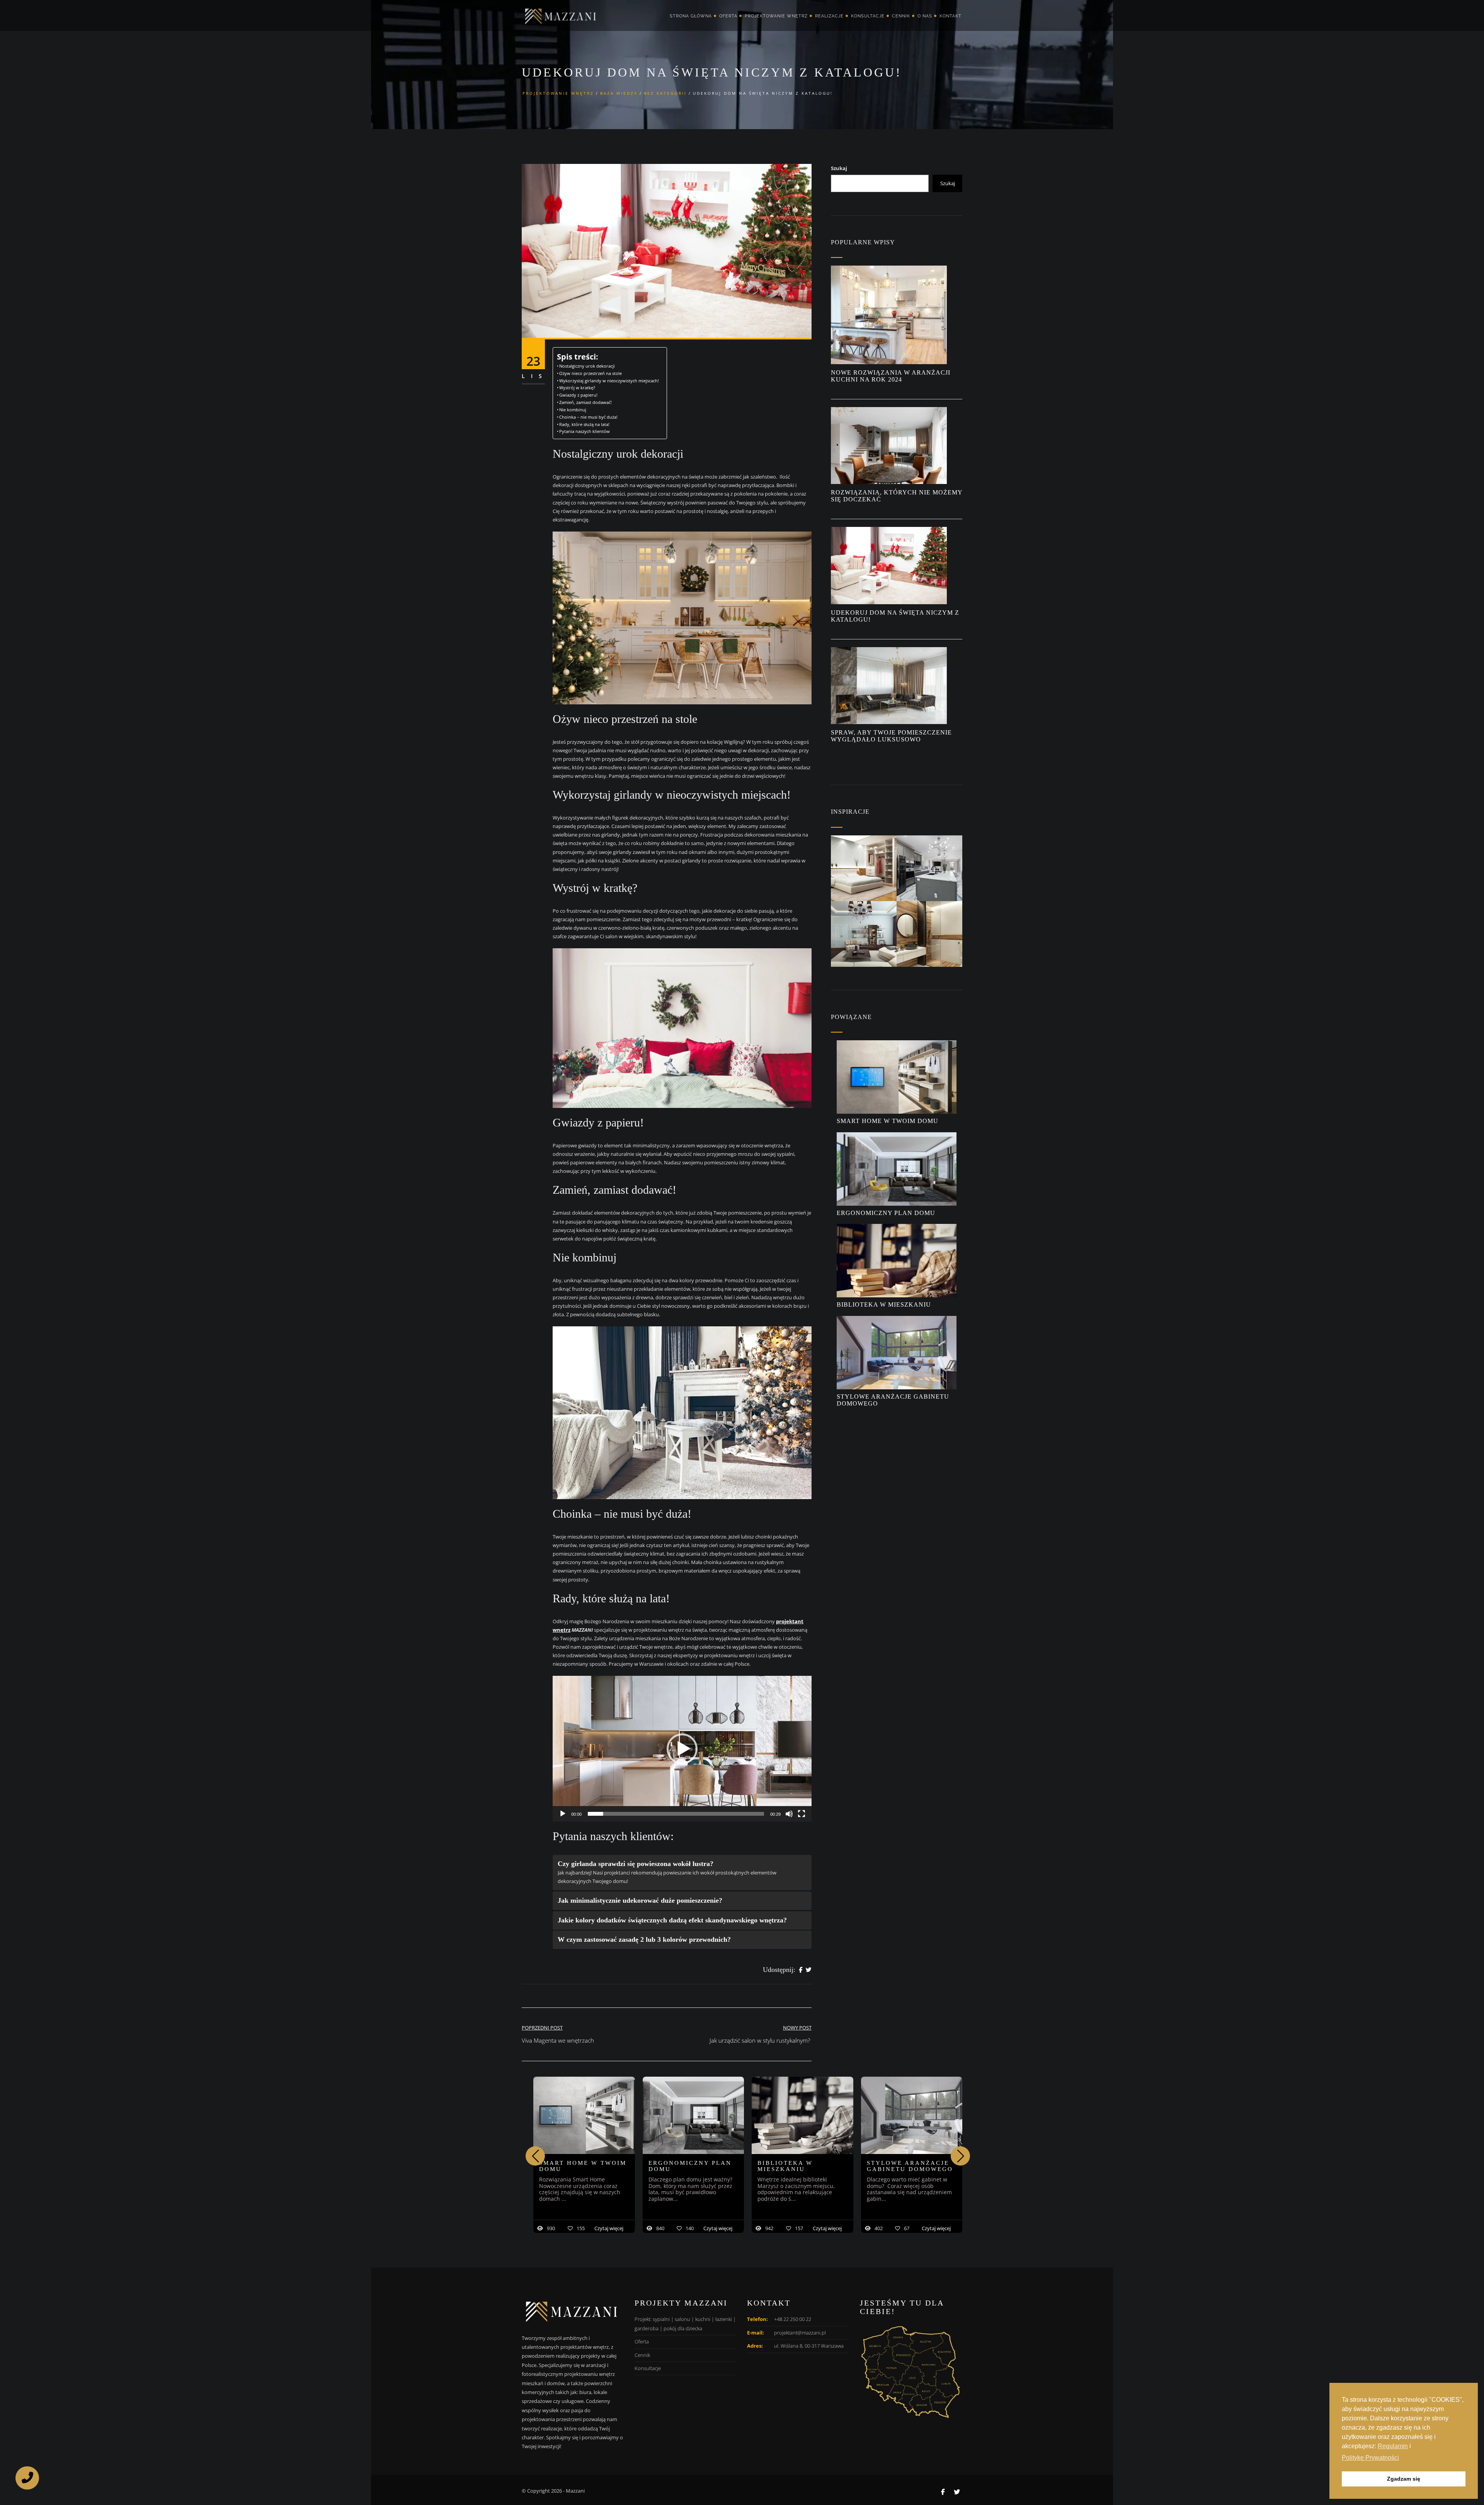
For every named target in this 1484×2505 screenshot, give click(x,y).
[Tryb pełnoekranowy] (802, 1814)
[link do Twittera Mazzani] (957, 2492)
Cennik (901, 16)
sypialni (661, 2319)
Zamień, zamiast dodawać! (585, 402)
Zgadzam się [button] (1404, 2479)
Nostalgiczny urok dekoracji (587, 366)
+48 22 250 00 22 (793, 2319)
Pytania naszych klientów (585, 431)
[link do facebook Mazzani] (943, 2492)
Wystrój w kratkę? (577, 388)
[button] (682, 1749)
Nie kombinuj (573, 410)
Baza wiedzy (619, 93)
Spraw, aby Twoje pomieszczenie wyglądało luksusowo (891, 736)
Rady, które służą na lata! (584, 424)
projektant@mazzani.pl (800, 2333)
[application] (682, 1749)
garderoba (647, 2328)
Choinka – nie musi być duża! (588, 417)
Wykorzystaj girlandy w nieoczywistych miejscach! (609, 381)
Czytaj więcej (609, 2228)
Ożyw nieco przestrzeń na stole (591, 373)
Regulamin (1393, 2446)
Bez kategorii (665, 93)
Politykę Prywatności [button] (1370, 2458)
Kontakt (950, 16)
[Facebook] (801, 1970)
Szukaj (839, 168)
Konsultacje (868, 16)
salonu (682, 2319)
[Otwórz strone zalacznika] (864, 868)
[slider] (676, 1814)
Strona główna (691, 16)
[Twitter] (809, 1970)
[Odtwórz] (563, 1814)
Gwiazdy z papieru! (578, 395)
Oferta (728, 16)
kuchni (703, 2319)
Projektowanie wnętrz (776, 16)
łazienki (724, 2319)
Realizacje (829, 16)
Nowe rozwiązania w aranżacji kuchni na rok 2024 (891, 376)
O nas (925, 16)
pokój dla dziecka (683, 2328)
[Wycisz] (789, 1814)
